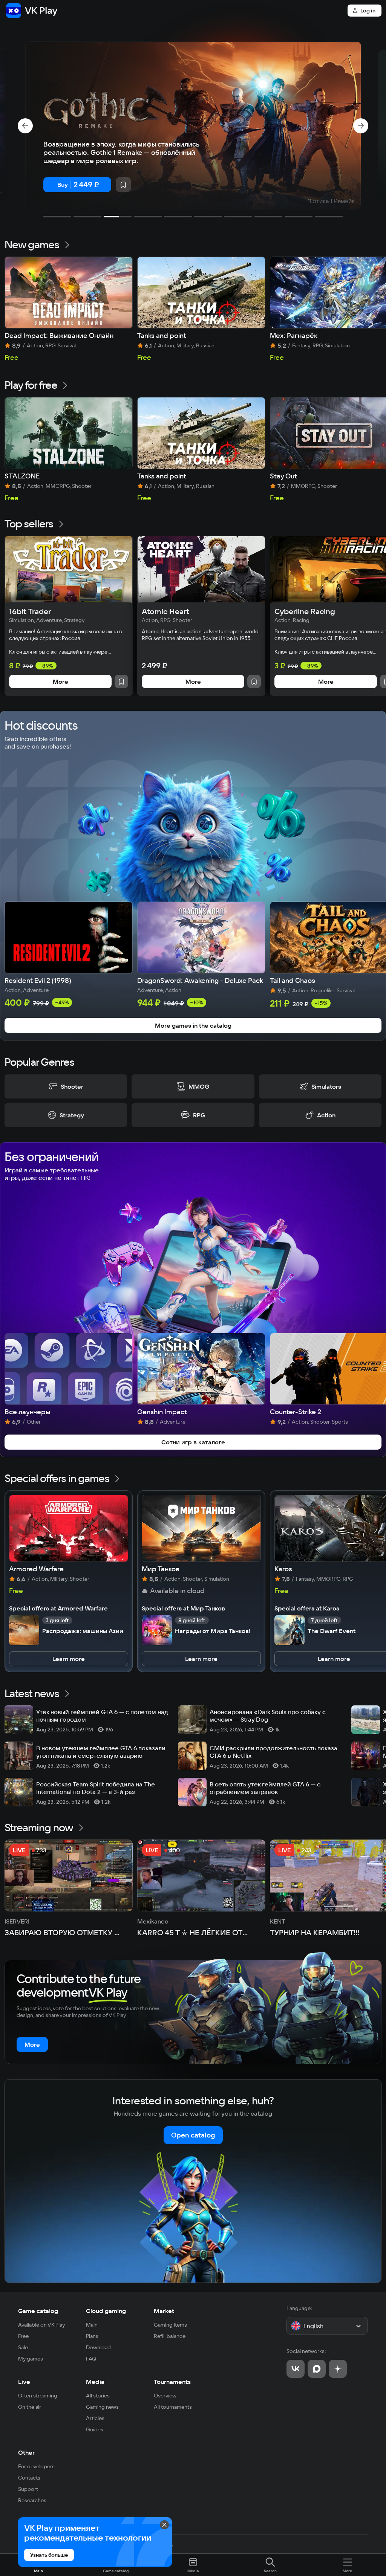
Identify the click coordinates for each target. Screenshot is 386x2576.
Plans (92, 2336)
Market (164, 2311)
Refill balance (170, 2336)
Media (95, 2382)
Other (26, 2452)
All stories (98, 2396)
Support (28, 2489)
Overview (165, 2396)
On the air (30, 2407)
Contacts (29, 2478)
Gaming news (102, 2407)
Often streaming (38, 2396)
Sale (23, 2347)
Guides (95, 2429)
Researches (32, 2500)
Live (24, 2382)
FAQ (91, 2359)
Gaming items (170, 2325)
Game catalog (38, 2311)
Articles (95, 2418)
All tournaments (173, 2407)
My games (31, 2359)
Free (23, 2336)
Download (98, 2347)
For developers (36, 2466)
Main (92, 2325)
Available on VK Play (42, 2325)
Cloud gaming (106, 2311)
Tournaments (172, 2382)
